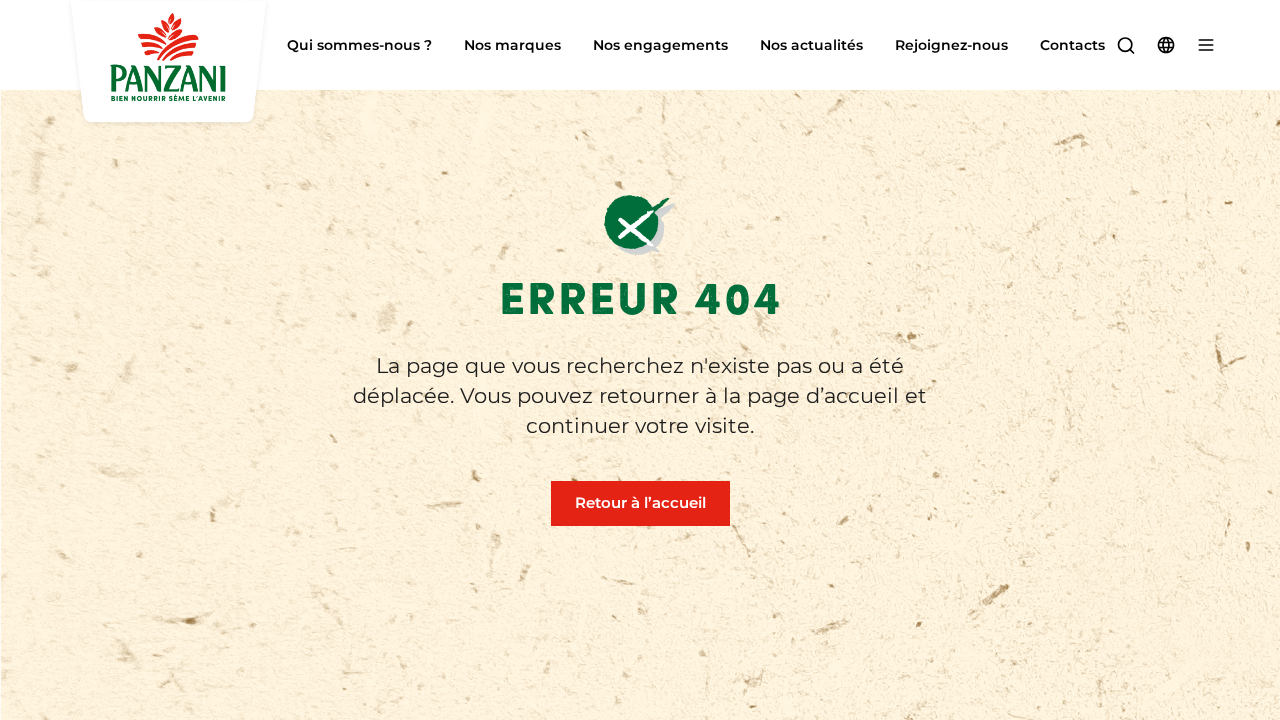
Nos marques (512, 45)
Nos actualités (811, 45)
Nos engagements (660, 45)
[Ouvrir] (1206, 45)
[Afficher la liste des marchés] (1166, 45)
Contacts (1072, 45)
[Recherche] (1126, 45)
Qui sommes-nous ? (359, 45)
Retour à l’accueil (640, 502)
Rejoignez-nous (951, 45)
